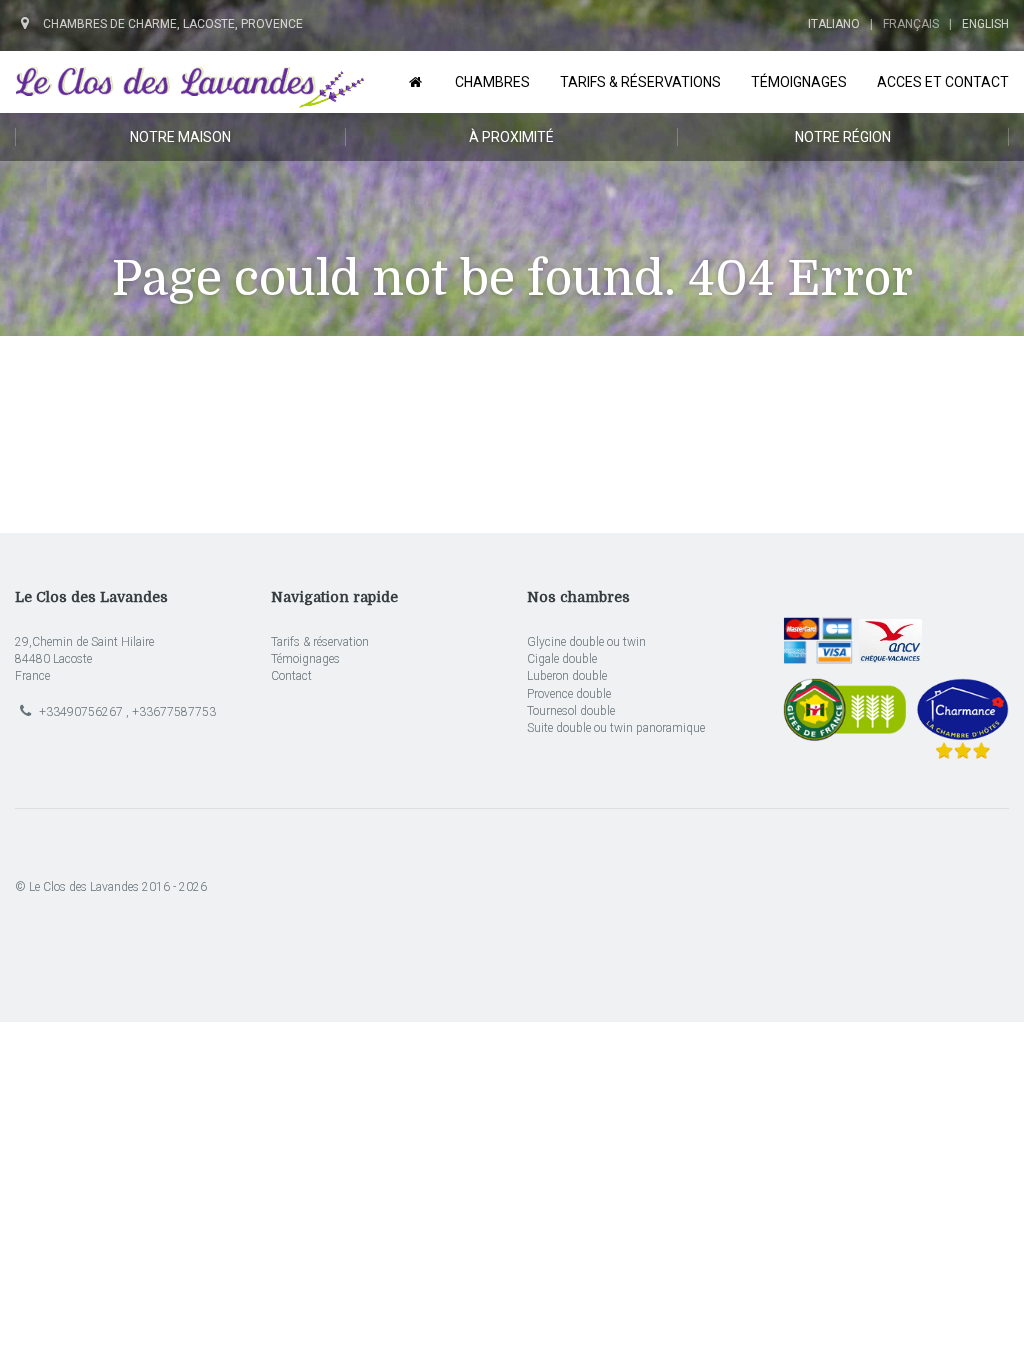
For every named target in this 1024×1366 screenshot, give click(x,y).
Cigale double (562, 659)
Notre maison (180, 137)
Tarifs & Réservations (640, 82)
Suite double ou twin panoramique (616, 728)
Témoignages (305, 659)
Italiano (834, 24)
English (985, 24)
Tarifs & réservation (320, 642)
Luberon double (567, 676)
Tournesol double (571, 711)
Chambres (492, 82)
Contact (291, 676)
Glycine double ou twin (586, 642)
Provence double (569, 694)
